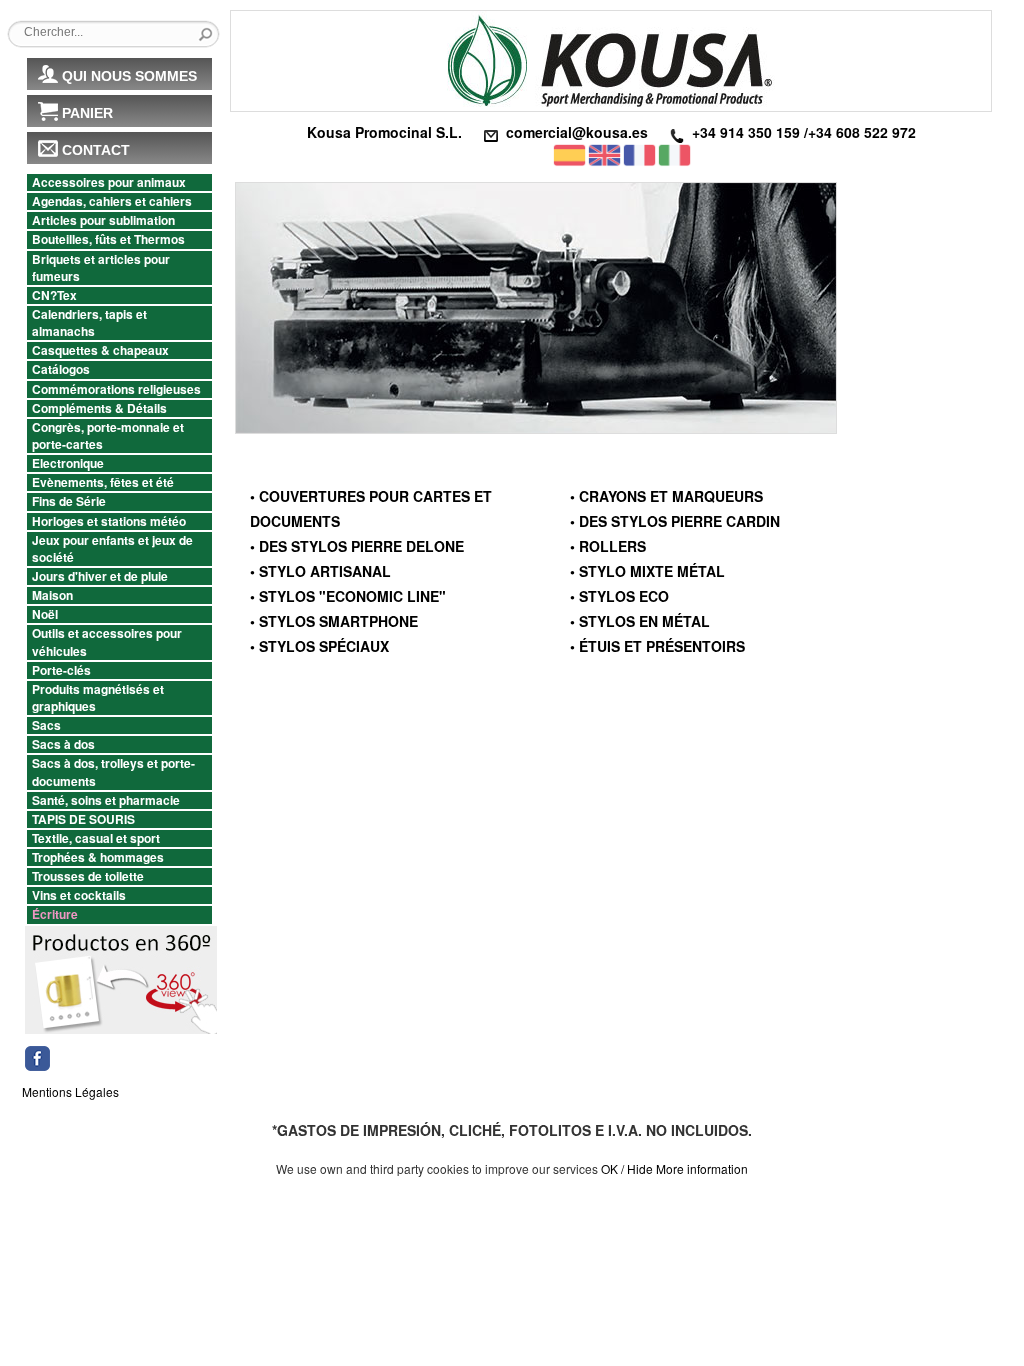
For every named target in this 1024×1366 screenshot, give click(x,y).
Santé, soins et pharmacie (106, 800)
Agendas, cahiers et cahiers (112, 201)
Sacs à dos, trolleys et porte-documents (113, 772)
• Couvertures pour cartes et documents (371, 508)
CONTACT (96, 150)
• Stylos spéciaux (319, 646)
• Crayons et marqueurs (666, 496)
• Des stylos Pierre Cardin (675, 521)
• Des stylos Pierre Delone (357, 546)
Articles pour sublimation (103, 220)
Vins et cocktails (79, 895)
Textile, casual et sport (96, 838)
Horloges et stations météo (109, 521)
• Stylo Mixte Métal (647, 571)
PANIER (87, 113)
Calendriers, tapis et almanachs (89, 323)
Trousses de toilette (88, 876)
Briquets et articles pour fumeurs (101, 268)
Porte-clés (61, 670)
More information (702, 1168)
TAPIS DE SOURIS (83, 819)
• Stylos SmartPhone (334, 621)
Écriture (55, 914)
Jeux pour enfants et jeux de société (112, 549)
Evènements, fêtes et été (103, 482)
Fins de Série (69, 501)
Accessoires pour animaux (109, 182)
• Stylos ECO (619, 596)
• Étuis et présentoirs (657, 646)
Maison (52, 595)
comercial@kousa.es (577, 132)
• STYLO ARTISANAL (320, 571)
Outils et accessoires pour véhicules (107, 642)
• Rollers (608, 546)
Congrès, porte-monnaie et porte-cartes (108, 436)
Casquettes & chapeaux (100, 350)
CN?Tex (54, 295)
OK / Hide (627, 1168)
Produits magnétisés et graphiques (98, 698)
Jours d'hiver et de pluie (100, 576)
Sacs (46, 725)
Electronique (68, 463)
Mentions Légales (70, 1091)
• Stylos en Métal (640, 621)
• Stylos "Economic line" (348, 596)
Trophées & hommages (98, 857)
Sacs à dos (63, 744)
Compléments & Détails (99, 408)
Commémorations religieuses (116, 389)
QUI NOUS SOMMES (129, 76)
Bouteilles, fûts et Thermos (108, 239)
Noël (45, 614)
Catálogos (61, 369)
